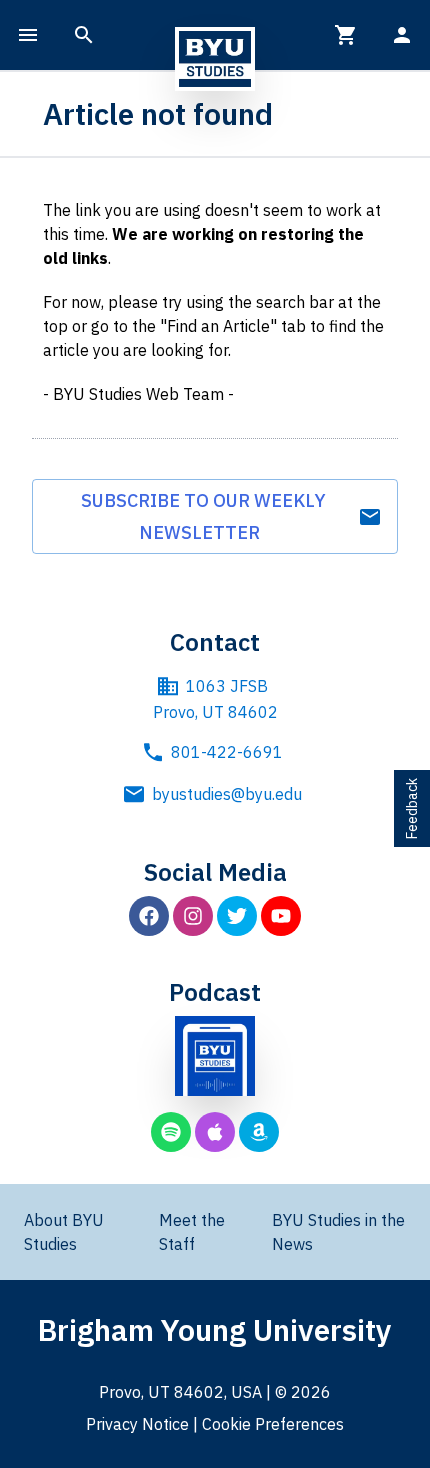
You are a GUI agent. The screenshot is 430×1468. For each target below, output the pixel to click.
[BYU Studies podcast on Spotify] (171, 1132)
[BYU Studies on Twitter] (237, 916)
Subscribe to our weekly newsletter (203, 516)
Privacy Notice (137, 1424)
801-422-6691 (227, 752)
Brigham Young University (215, 1329)
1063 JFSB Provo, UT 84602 (215, 699)
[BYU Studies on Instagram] (193, 916)
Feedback (412, 808)
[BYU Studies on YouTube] (281, 916)
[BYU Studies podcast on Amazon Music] (259, 1132)
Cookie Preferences (273, 1424)
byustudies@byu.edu (227, 794)
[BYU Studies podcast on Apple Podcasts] (215, 1132)
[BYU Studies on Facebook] (149, 916)
